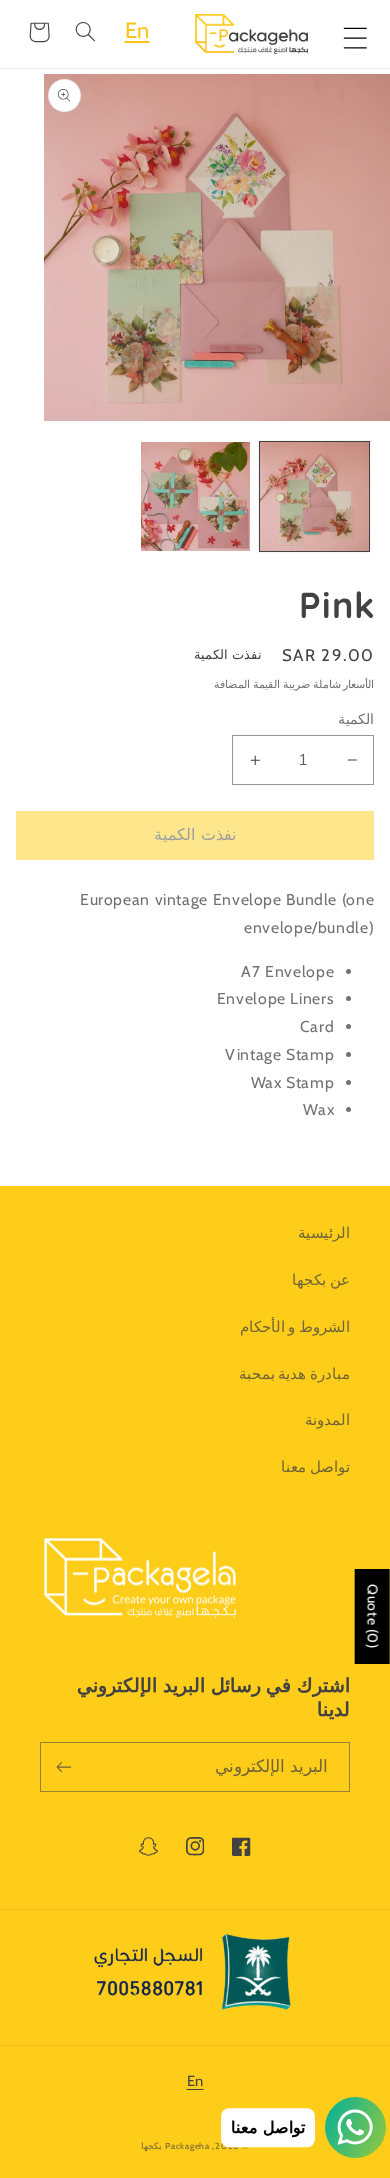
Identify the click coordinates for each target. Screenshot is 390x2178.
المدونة (327, 1420)
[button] (85, 32)
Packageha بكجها (175, 2146)
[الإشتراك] (64, 1766)
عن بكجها (321, 1280)
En (137, 30)
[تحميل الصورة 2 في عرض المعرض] (195, 496)
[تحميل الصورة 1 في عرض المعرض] (314, 496)
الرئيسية (324, 1233)
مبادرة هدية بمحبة (294, 1374)
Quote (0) (373, 1616)
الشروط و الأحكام (295, 1327)
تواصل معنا (315, 1467)
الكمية (356, 719)
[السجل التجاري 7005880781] (195, 1977)
